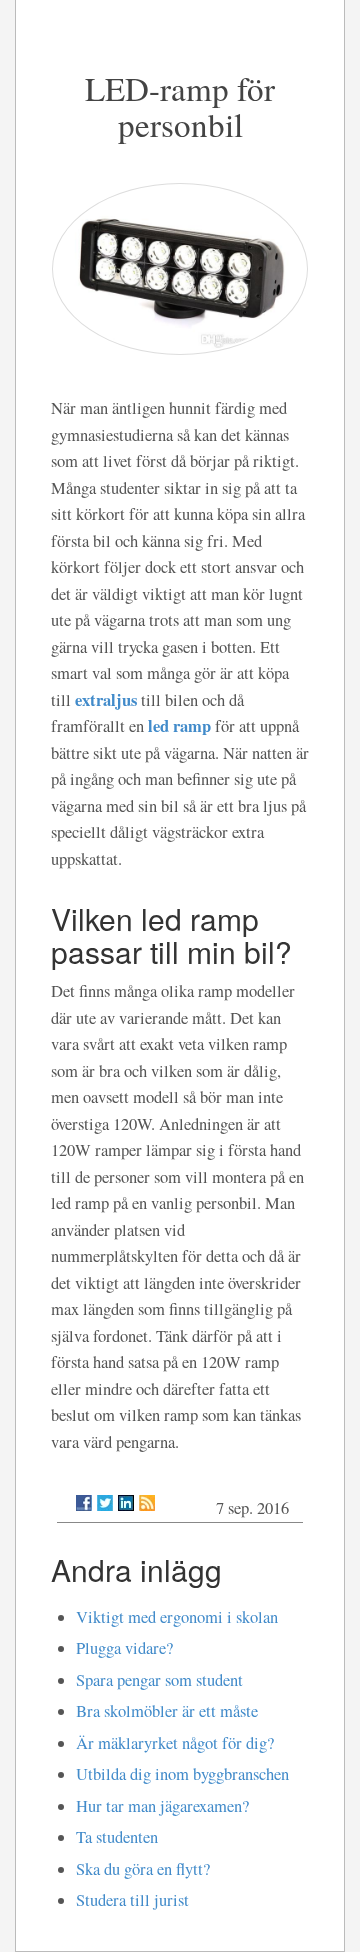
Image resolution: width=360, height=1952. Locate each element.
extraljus (106, 699)
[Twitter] (105, 1503)
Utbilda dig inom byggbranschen (182, 1774)
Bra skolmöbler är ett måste (167, 1711)
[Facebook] (84, 1503)
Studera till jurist (132, 1900)
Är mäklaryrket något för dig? (175, 1743)
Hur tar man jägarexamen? (162, 1806)
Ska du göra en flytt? (143, 1869)
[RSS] (147, 1503)
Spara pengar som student (159, 1680)
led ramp (179, 725)
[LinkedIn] (126, 1503)
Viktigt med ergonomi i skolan (177, 1617)
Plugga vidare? (124, 1648)
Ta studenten (117, 1837)
